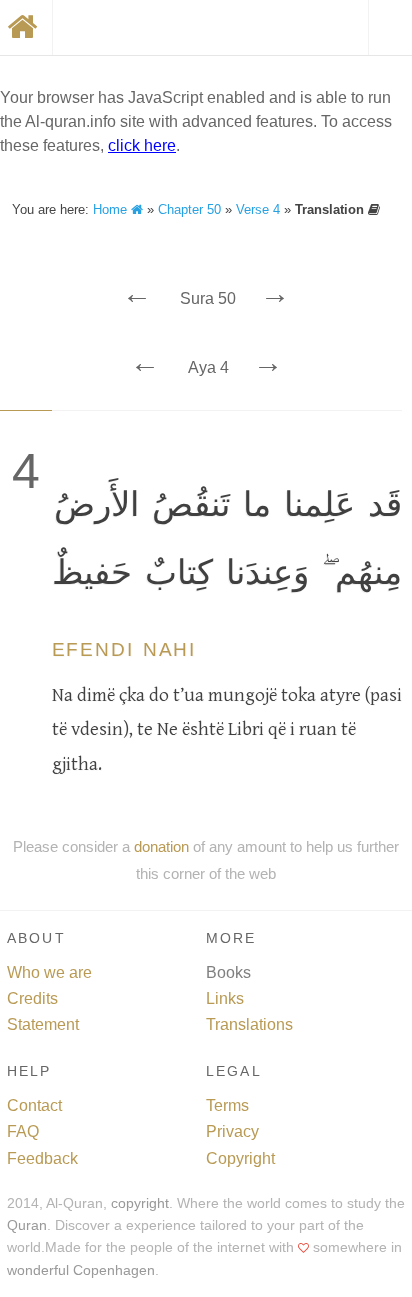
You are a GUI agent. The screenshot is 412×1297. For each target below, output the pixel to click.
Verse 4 (258, 209)
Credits (32, 998)
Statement (43, 1024)
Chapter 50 (189, 209)
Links (225, 998)
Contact (34, 1105)
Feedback (42, 1158)
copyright (140, 1203)
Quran (27, 1225)
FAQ (23, 1131)
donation (161, 846)
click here (142, 145)
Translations (249, 1024)
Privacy (232, 1131)
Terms (227, 1105)
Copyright (240, 1158)
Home (112, 209)
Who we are (49, 972)
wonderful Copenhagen (81, 1270)
